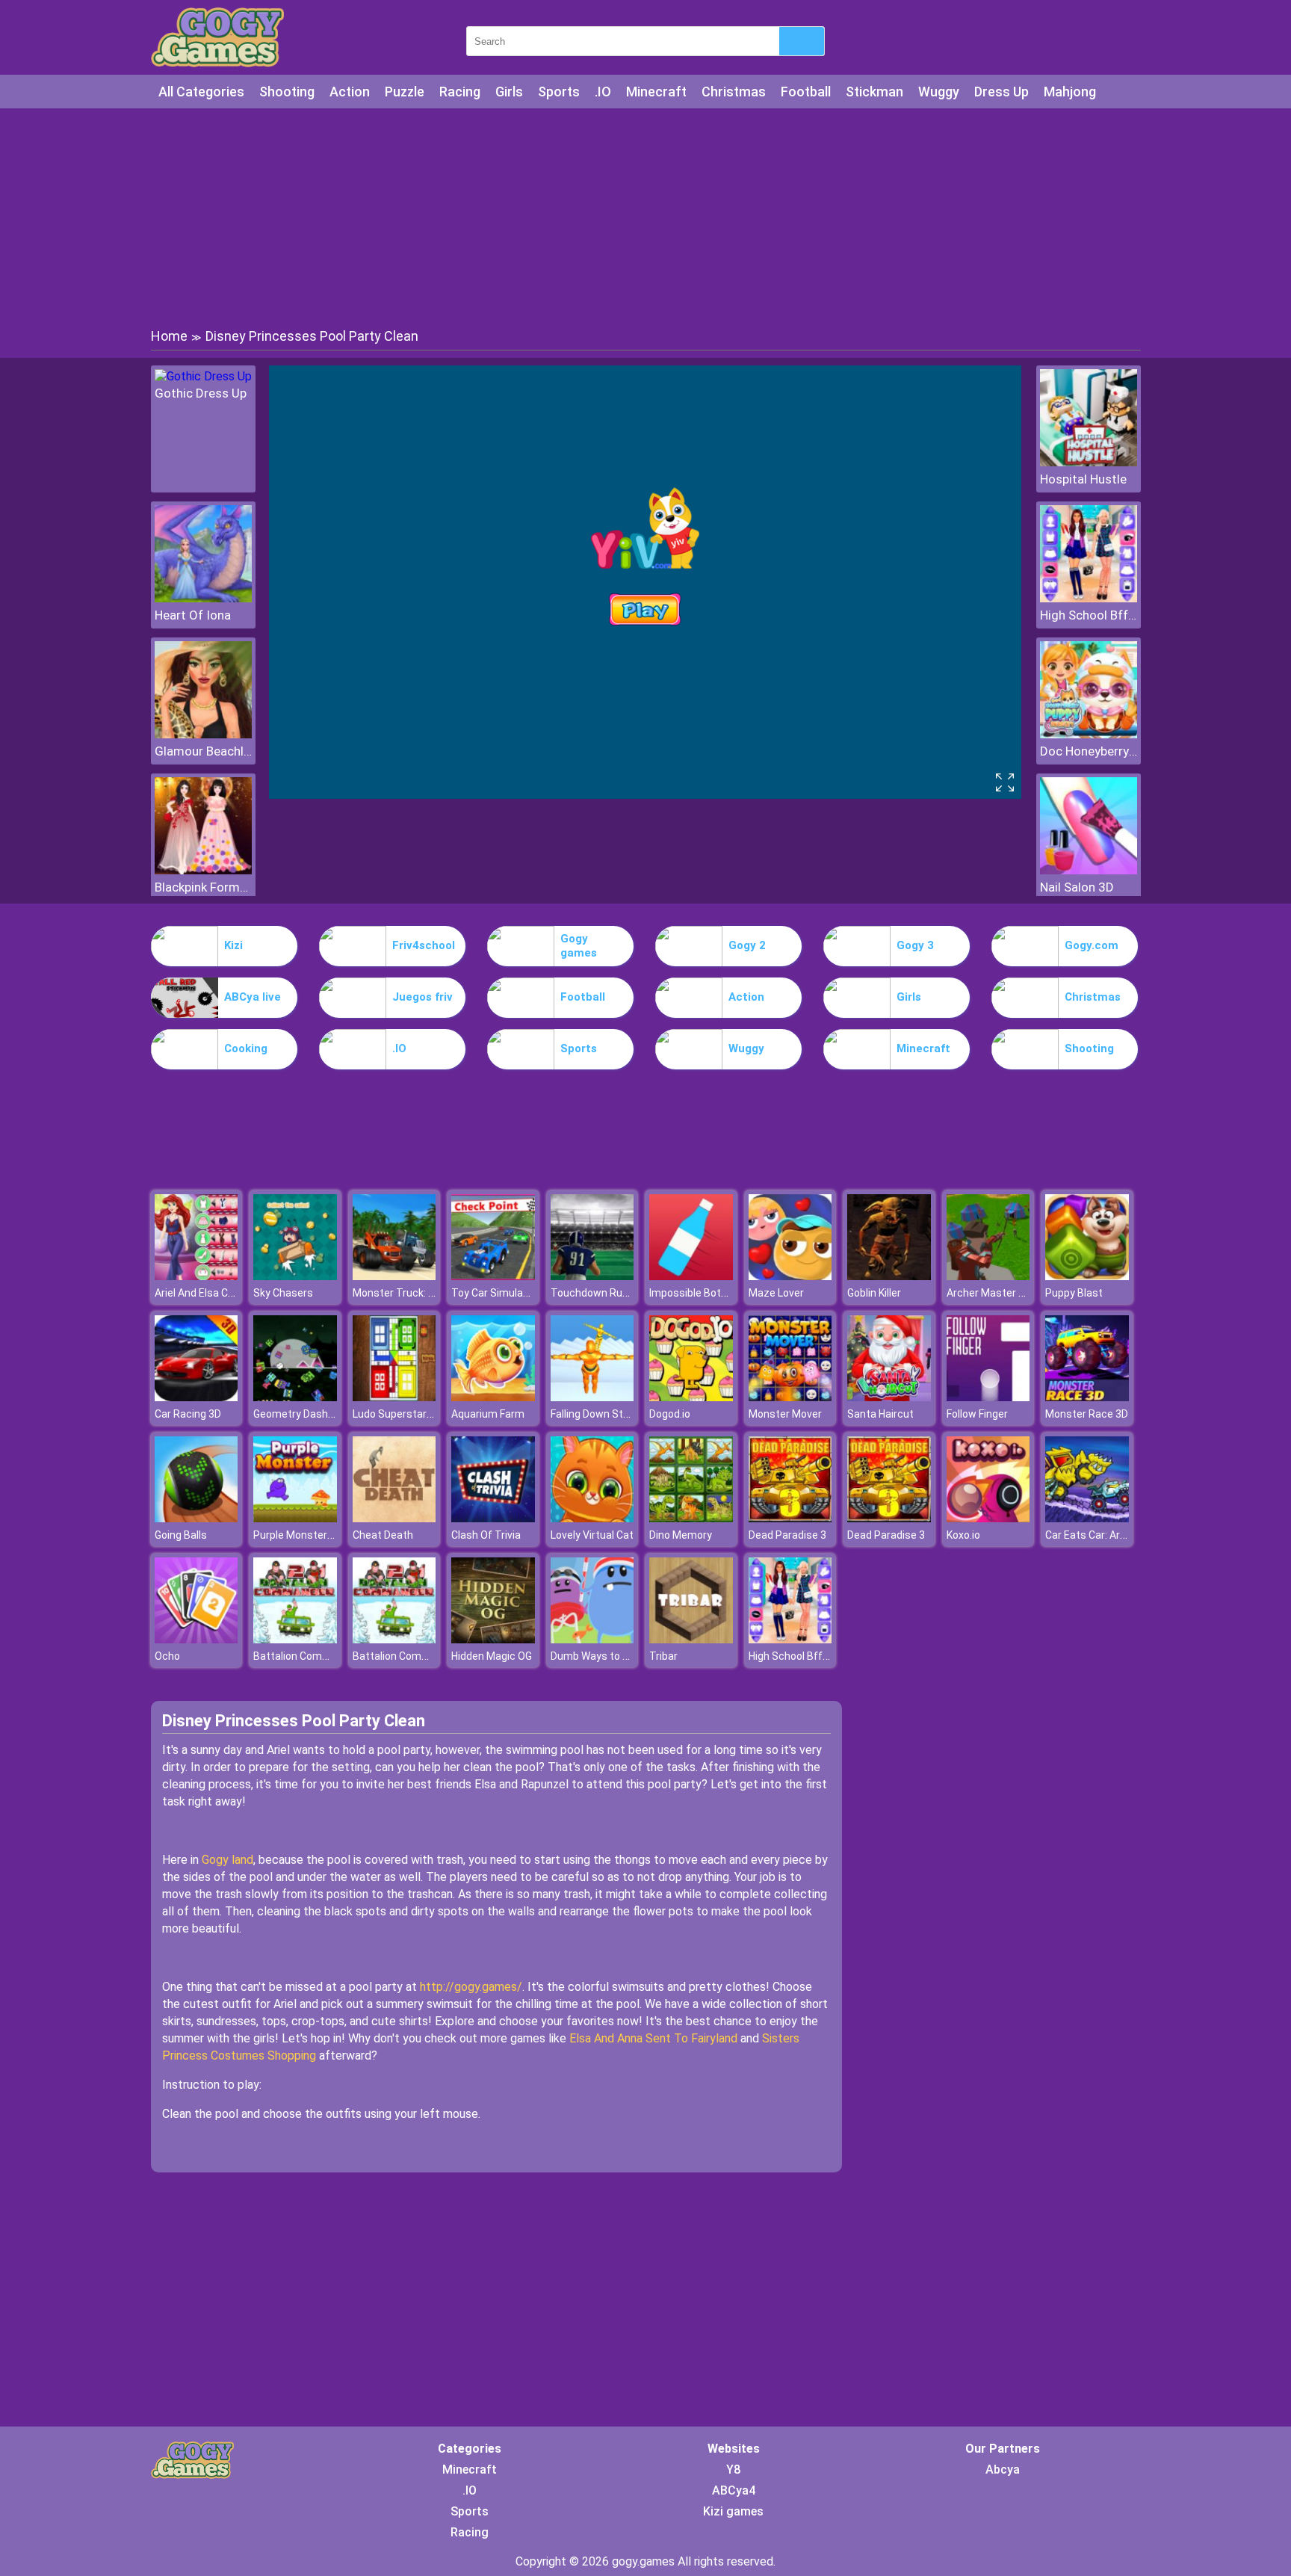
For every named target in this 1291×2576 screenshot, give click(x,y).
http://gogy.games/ (471, 1987)
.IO (603, 92)
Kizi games (733, 2511)
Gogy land (227, 1860)
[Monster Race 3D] (1087, 1397)
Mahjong (1070, 92)
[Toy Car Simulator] (493, 1276)
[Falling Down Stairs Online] (592, 1397)
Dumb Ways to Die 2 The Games (627, 1656)
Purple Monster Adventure (316, 1535)
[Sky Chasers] (295, 1276)
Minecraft (656, 92)
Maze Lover (776, 1293)
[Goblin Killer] (889, 1276)
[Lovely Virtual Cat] (592, 1518)
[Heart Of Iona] (203, 598)
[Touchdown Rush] (592, 1276)
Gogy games (579, 946)
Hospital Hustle (1083, 479)
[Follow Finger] (988, 1397)
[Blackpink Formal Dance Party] (203, 870)
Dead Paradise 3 (787, 1535)
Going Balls (181, 1535)
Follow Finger (977, 1414)
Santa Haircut (880, 1414)
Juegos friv (422, 997)
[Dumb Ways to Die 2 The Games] (592, 1639)
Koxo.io (963, 1535)
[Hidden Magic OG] (493, 1639)
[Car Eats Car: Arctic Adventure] (1087, 1518)
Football (806, 92)
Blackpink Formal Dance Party (203, 887)
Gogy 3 (915, 945)
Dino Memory (681, 1535)
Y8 (733, 2470)
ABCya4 (734, 2490)
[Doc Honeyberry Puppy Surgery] (1089, 734)
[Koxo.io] (988, 1518)
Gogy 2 (747, 945)
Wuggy (939, 92)
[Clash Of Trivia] (493, 1518)
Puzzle (405, 92)
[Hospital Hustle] (1089, 462)
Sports (559, 92)
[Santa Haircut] (889, 1397)
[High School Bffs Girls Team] (1089, 598)
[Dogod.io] (691, 1397)
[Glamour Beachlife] (203, 734)
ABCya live (253, 997)
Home (169, 336)
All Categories (201, 92)
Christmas (734, 92)
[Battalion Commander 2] (295, 1639)
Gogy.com (1092, 945)
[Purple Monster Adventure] (295, 1518)
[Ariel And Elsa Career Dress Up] (196, 1276)
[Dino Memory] (691, 1518)
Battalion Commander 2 (310, 1656)
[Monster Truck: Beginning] (394, 1276)
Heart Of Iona (193, 615)
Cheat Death (383, 1535)
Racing (460, 92)
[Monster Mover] (790, 1397)
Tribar (663, 1656)
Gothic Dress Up (201, 393)
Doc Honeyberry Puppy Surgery (1089, 751)
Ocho (167, 1656)
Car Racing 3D (188, 1414)
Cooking (246, 1048)
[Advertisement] (645, 217)
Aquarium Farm (488, 1414)
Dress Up (1001, 92)
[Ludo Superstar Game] (394, 1397)
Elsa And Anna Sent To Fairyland (653, 2038)
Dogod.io (670, 1414)
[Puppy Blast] (1087, 1276)
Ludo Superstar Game (405, 1414)
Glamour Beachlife (203, 751)
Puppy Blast (1074, 1293)
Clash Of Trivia (486, 1535)
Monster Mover (785, 1414)
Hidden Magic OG (492, 1656)
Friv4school (424, 945)
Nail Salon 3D (1077, 887)
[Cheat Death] (394, 1518)
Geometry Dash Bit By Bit (313, 1414)
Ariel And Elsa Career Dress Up (227, 1293)
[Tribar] (691, 1639)
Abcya (1003, 2470)
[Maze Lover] (790, 1276)
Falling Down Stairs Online (612, 1414)
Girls (509, 92)
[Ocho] (196, 1639)
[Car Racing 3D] (196, 1397)
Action (350, 92)
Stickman (874, 92)
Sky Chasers (283, 1293)
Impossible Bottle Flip (700, 1293)
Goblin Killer (874, 1293)
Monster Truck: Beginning (414, 1293)
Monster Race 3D (1087, 1414)
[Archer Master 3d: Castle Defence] (988, 1276)
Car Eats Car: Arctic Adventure (1118, 1535)
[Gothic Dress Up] (203, 376)
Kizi (233, 945)
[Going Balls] (196, 1518)
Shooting (287, 92)
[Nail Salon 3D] (1089, 870)
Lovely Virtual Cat (592, 1535)
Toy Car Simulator (494, 1293)
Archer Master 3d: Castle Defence (1028, 1293)
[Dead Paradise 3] (790, 1518)
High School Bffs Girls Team (1089, 615)
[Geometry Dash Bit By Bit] (295, 1397)
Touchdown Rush (592, 1293)
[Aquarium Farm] (493, 1397)
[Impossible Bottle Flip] (691, 1276)
